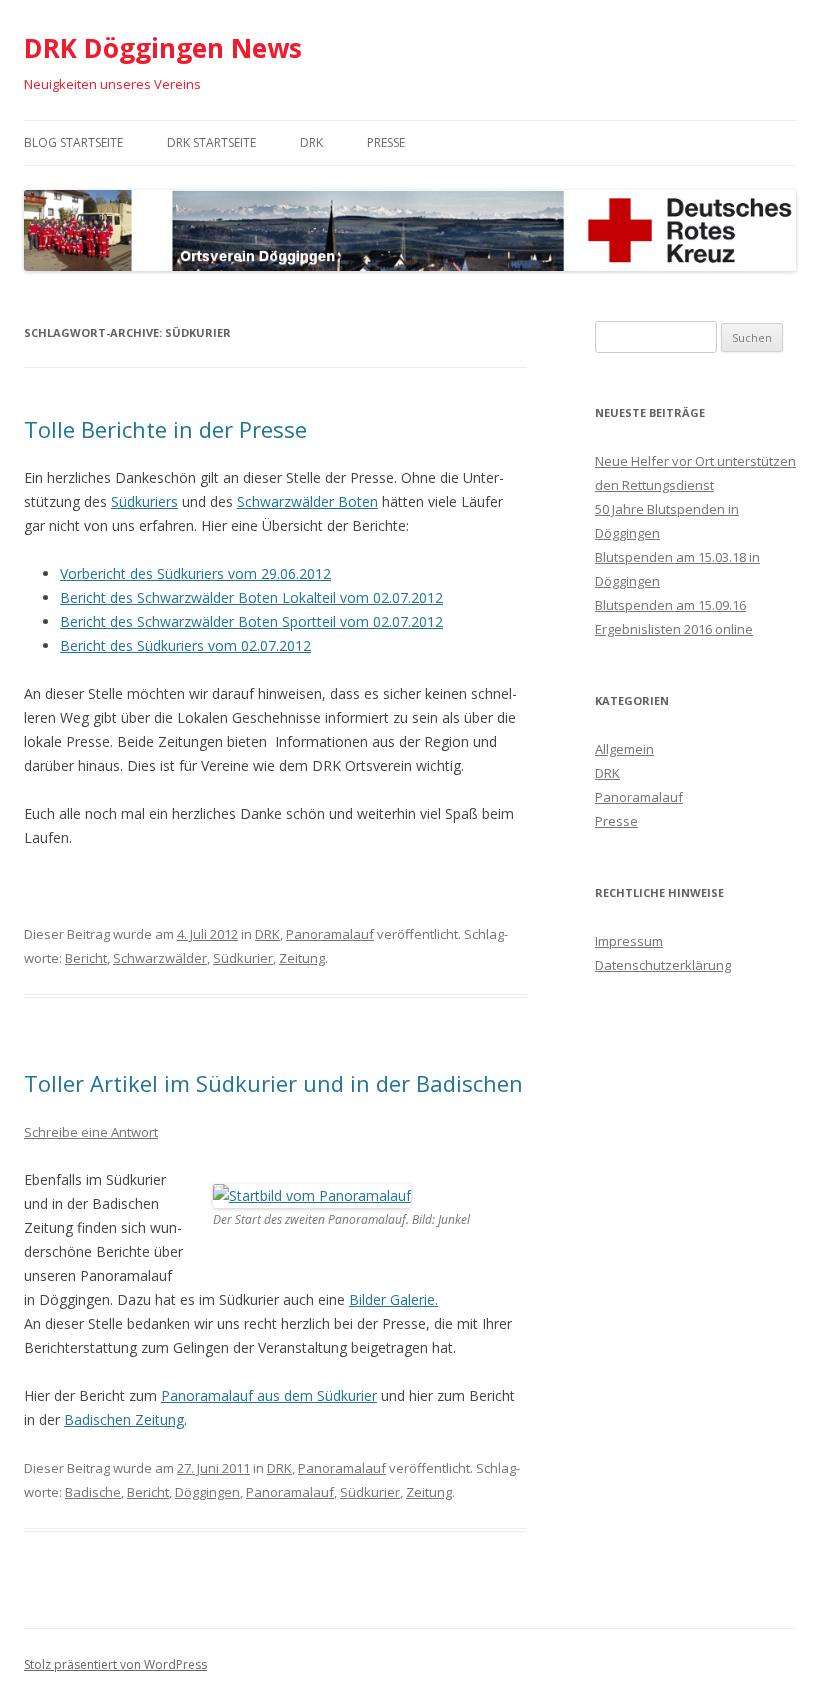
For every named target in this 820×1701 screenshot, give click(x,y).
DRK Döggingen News (163, 48)
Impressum (629, 941)
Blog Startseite (73, 142)
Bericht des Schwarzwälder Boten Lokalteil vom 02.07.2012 (251, 597)
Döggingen (207, 1492)
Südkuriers (144, 501)
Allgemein (624, 749)
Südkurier (243, 958)
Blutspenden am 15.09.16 (670, 605)
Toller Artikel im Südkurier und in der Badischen (273, 1083)
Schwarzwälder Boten (307, 501)
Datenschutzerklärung (663, 965)
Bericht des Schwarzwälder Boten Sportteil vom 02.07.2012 (251, 621)
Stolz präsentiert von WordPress (115, 1664)
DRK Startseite (211, 142)
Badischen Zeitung (124, 1419)
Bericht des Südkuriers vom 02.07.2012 (185, 645)
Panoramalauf (330, 934)
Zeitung (302, 958)
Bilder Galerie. (393, 1299)
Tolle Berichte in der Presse (165, 429)
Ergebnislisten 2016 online (674, 629)
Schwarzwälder (160, 958)
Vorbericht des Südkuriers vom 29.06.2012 (195, 573)
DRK (311, 142)
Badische (93, 1492)
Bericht (86, 958)
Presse (386, 142)
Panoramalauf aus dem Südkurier (269, 1395)
